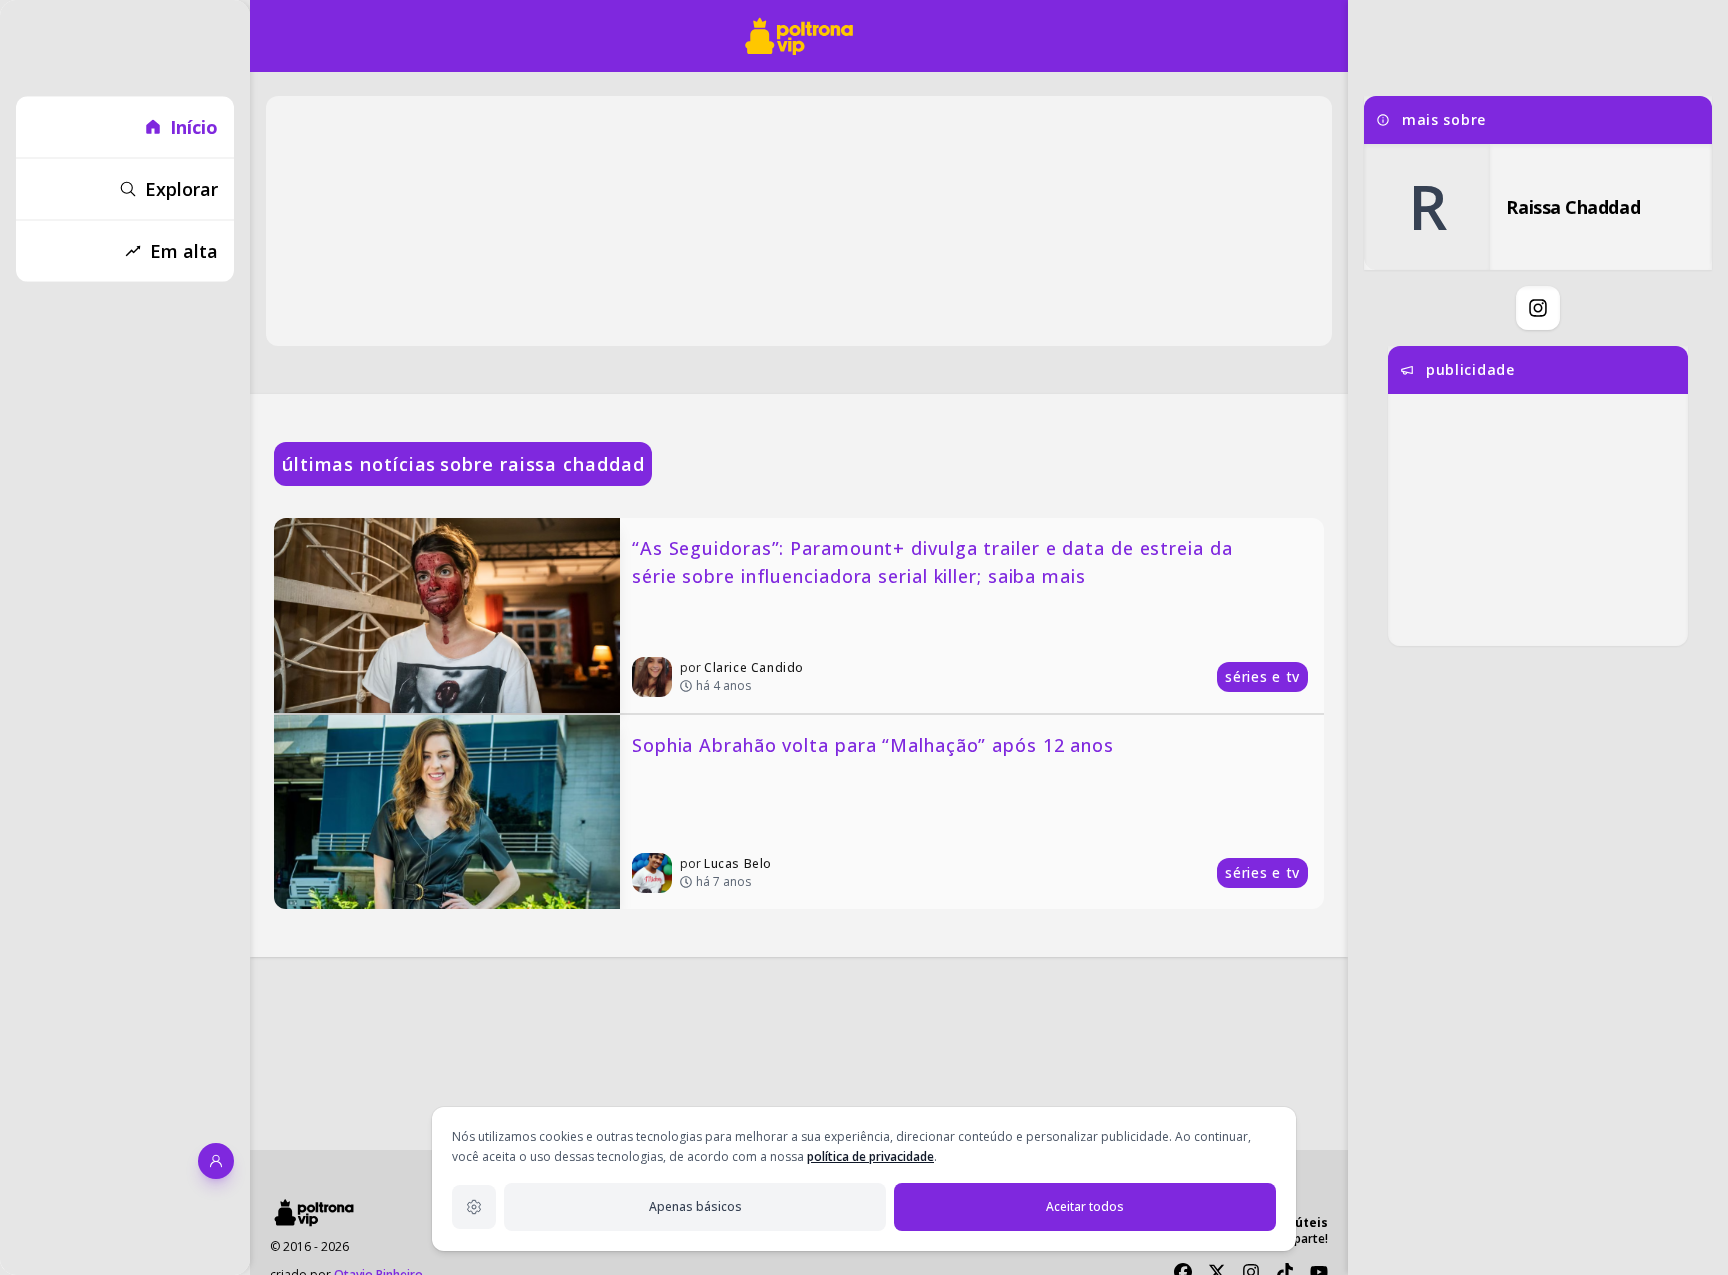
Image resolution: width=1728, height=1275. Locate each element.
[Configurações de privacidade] (474, 1207)
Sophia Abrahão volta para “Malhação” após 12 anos (873, 745)
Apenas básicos (695, 1206)
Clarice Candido (754, 667)
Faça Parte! (1297, 1238)
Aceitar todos (1085, 1206)
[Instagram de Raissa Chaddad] (1538, 308)
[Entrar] (216, 1161)
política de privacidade (870, 1156)
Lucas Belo (738, 863)
